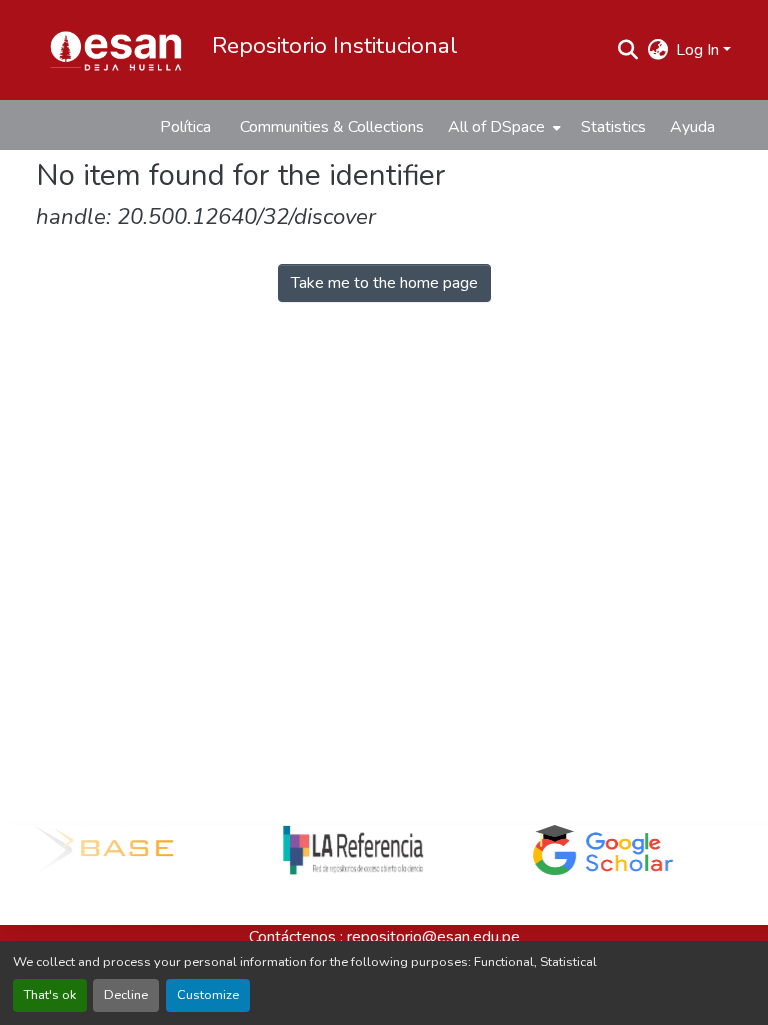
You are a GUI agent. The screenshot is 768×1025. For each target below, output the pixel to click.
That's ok (50, 995)
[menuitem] (502, 127)
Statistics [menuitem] (613, 127)
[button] (116, 50)
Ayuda (692, 127)
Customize (208, 995)
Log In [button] (699, 50)
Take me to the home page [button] (384, 283)
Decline (126, 995)
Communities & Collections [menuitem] (332, 127)
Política (185, 127)
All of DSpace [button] (496, 127)
